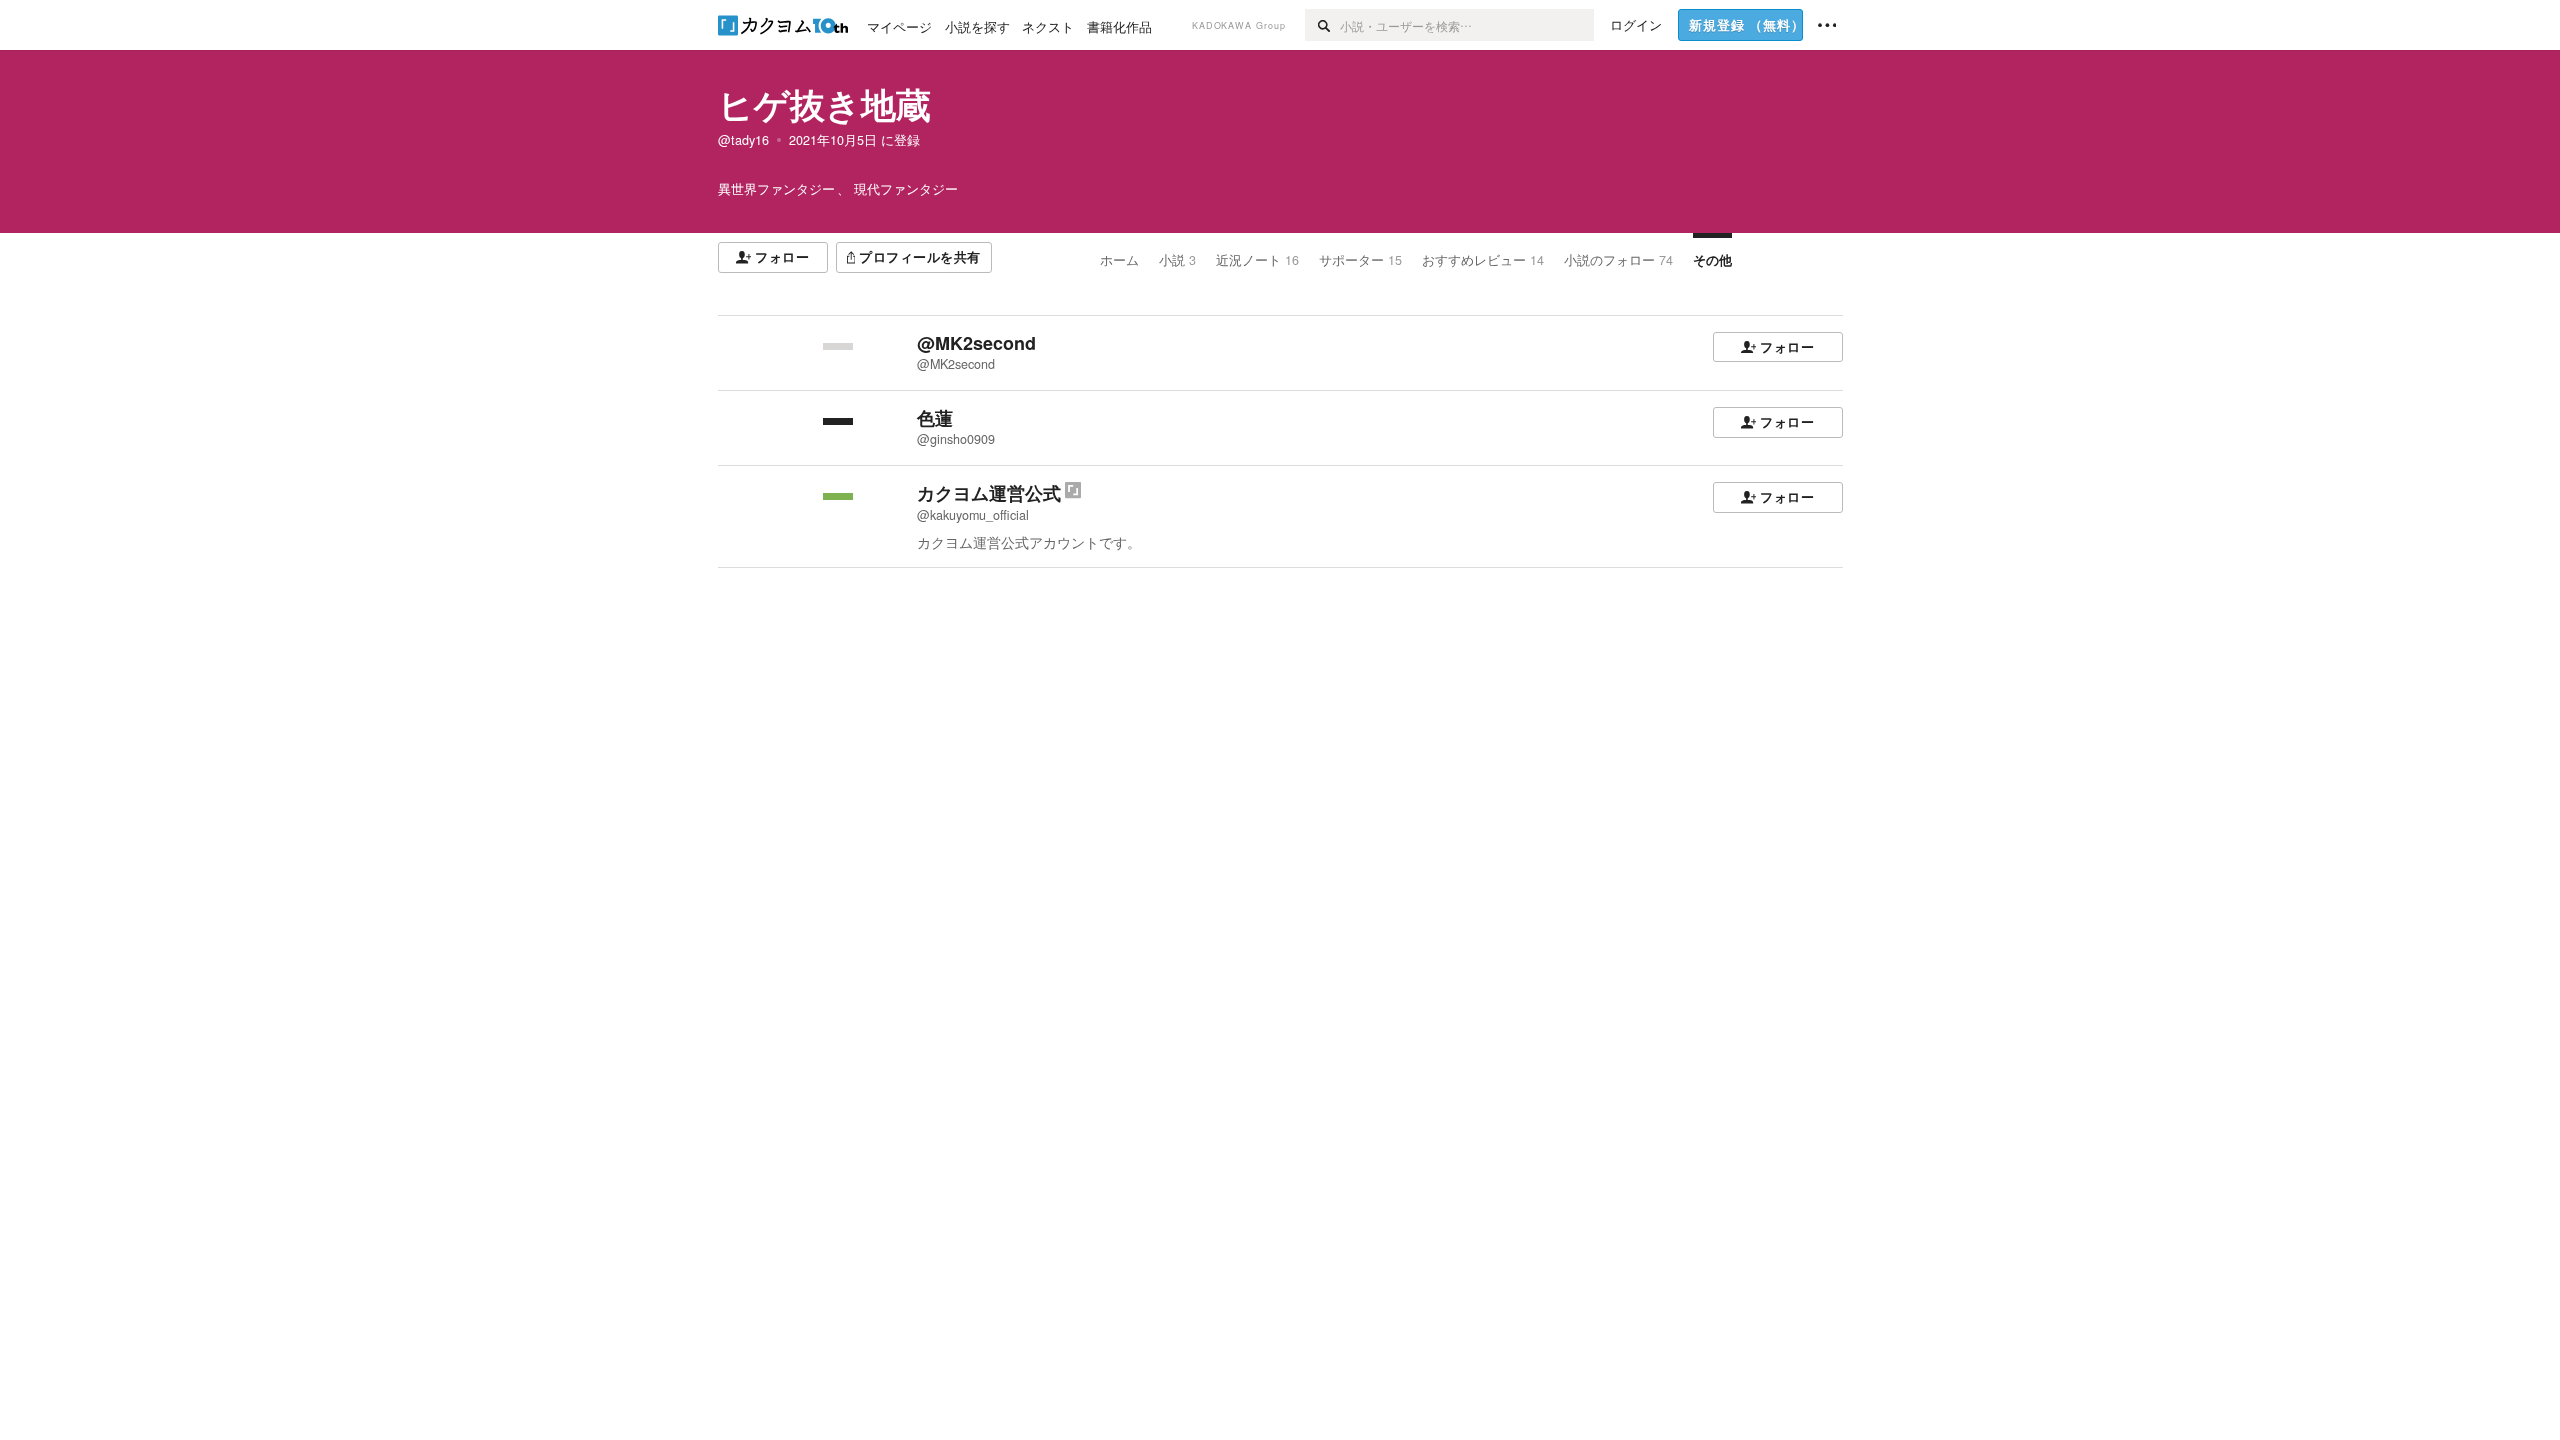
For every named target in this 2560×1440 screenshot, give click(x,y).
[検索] (1322, 25)
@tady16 (743, 140)
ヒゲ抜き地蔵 (824, 104)
